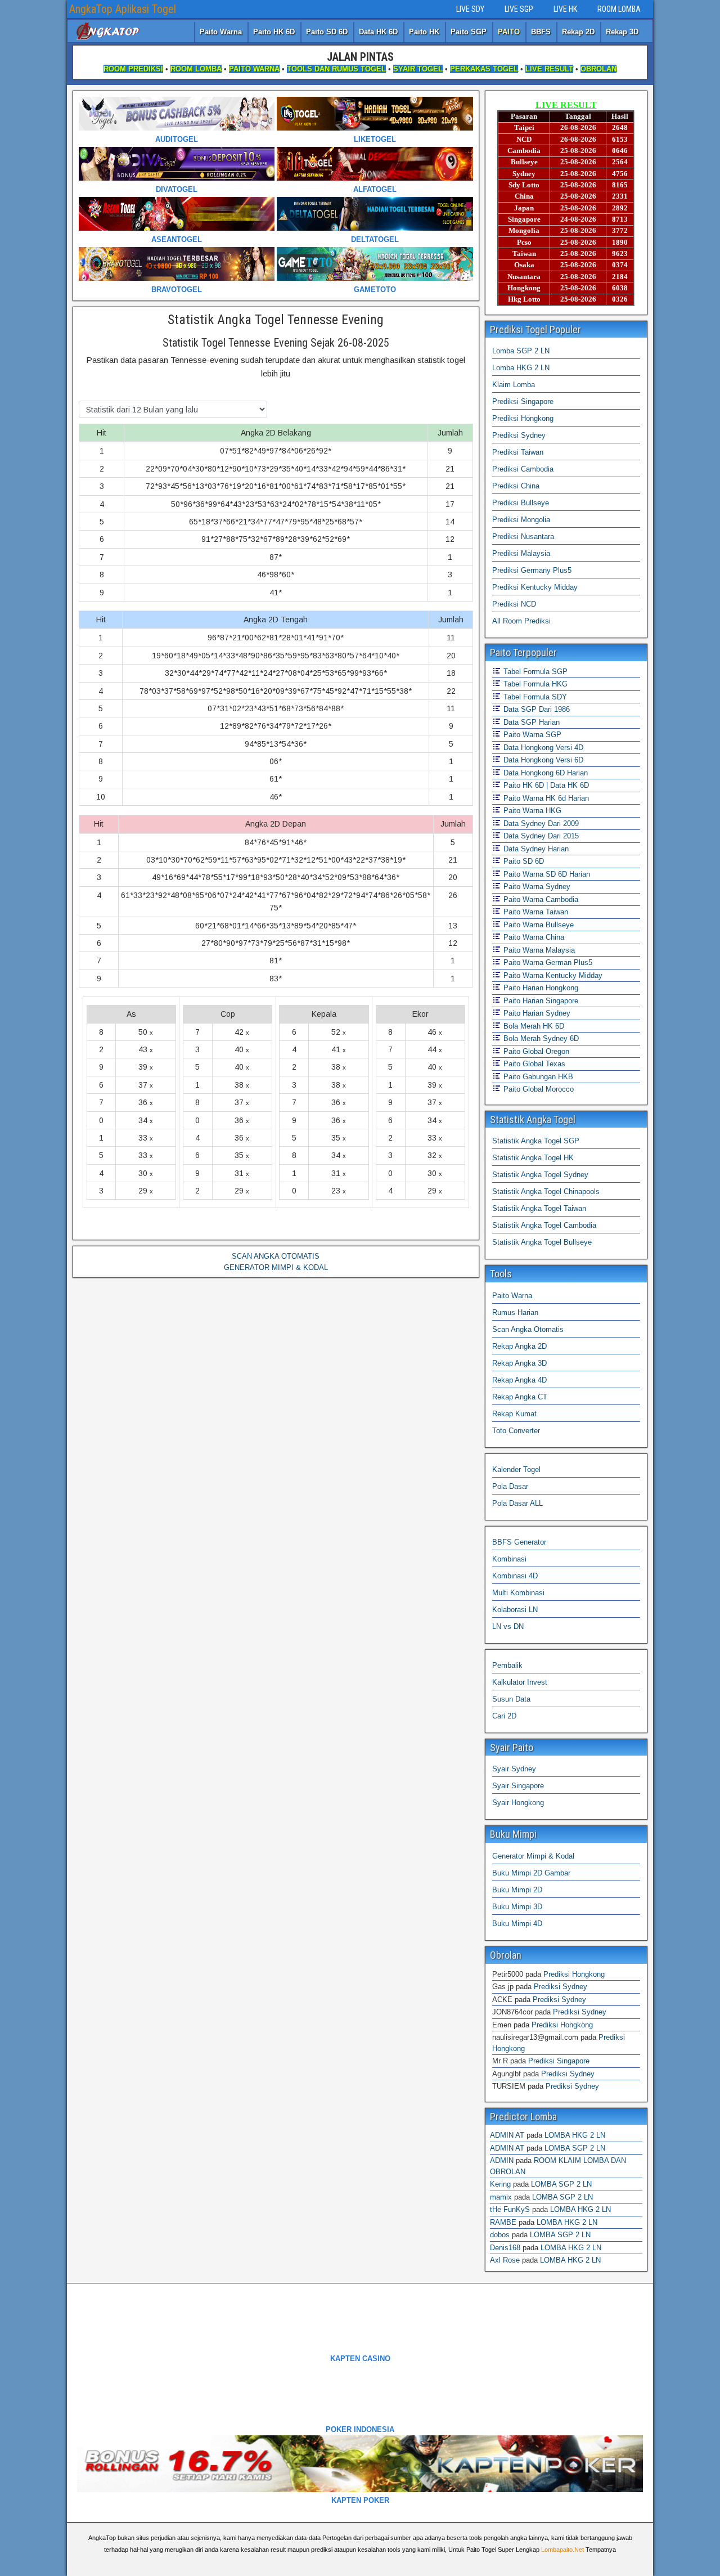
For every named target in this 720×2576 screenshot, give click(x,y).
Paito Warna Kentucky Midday (552, 975)
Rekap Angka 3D (519, 1363)
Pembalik (507, 1665)
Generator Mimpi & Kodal (533, 1856)
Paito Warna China (533, 937)
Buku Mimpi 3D (517, 1907)
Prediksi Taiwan (518, 452)
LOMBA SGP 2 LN (575, 2148)
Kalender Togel (516, 1469)
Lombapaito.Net (562, 2550)
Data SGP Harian (530, 722)
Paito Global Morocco (537, 1089)
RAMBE (503, 2222)
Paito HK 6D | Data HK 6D (545, 785)
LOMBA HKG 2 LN (575, 2135)
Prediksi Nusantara (523, 537)
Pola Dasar (510, 1486)
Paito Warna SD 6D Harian (546, 874)
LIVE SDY (470, 9)
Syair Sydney (514, 1769)
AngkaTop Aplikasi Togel (123, 9)
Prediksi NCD (514, 604)
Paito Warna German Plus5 (547, 962)
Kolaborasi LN (515, 1610)
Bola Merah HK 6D (533, 1026)
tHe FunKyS (510, 2209)
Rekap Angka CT (520, 1397)
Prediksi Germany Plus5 (532, 570)
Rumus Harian (515, 1312)
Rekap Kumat (514, 1414)
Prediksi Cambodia (523, 469)
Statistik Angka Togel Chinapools (546, 1191)
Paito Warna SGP (531, 735)
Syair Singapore (518, 1786)
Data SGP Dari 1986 (535, 709)
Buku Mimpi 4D (517, 1924)
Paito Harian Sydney (536, 1013)
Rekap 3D (622, 32)
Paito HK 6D (274, 32)
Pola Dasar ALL (517, 1503)
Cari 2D (504, 1716)
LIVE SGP (519, 9)
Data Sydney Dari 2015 (540, 836)
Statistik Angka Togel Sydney (540, 1175)
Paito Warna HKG (531, 811)
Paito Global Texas (533, 1064)
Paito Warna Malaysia (538, 950)
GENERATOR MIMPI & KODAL (276, 1267)
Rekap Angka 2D (519, 1346)
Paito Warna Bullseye (537, 925)
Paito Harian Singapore (540, 1001)
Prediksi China (516, 486)
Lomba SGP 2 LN (521, 351)
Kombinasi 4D (515, 1576)
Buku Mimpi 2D (517, 1890)
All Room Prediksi (521, 621)
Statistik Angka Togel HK (533, 1158)
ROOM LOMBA (619, 9)
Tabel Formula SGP (534, 672)
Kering (500, 2184)
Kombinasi (509, 1559)
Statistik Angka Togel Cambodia (544, 1225)
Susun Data (511, 1699)
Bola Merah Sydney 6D (540, 1038)
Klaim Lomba (514, 385)
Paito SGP (469, 32)
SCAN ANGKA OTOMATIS (276, 1256)
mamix (501, 2197)
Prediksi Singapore (523, 401)
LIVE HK (565, 9)
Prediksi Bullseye (521, 503)
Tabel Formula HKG (534, 684)
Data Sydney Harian (535, 849)
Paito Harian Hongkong (540, 988)
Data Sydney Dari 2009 (540, 823)
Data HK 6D (378, 32)
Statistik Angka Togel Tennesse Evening (276, 320)
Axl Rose (505, 2260)
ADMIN (502, 2160)
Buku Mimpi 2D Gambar (531, 1873)
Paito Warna (221, 32)
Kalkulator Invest (520, 1682)
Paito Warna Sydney (536, 887)
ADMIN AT (507, 2135)
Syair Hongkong (518, 1803)
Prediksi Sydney (519, 435)
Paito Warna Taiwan (535, 912)
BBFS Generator (519, 1542)
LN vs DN (508, 1626)
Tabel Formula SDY (534, 697)
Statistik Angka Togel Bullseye (542, 1242)
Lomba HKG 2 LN (521, 368)
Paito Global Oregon (535, 1051)
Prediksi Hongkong (523, 418)
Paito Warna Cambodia (540, 899)
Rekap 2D (578, 32)
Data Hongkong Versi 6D (542, 760)
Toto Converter (516, 1431)
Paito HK (424, 32)
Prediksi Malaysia (521, 553)
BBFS (541, 32)
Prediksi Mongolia (521, 520)
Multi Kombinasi (518, 1593)
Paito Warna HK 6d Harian (545, 798)
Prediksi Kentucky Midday (535, 587)
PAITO (509, 32)
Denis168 (505, 2248)
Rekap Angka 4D (519, 1380)
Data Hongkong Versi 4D (542, 748)
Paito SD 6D (327, 32)
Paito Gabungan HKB (537, 1077)
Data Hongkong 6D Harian (544, 773)
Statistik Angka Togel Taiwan (539, 1208)
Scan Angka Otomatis (528, 1329)
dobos (500, 2235)
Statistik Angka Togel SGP (536, 1141)
